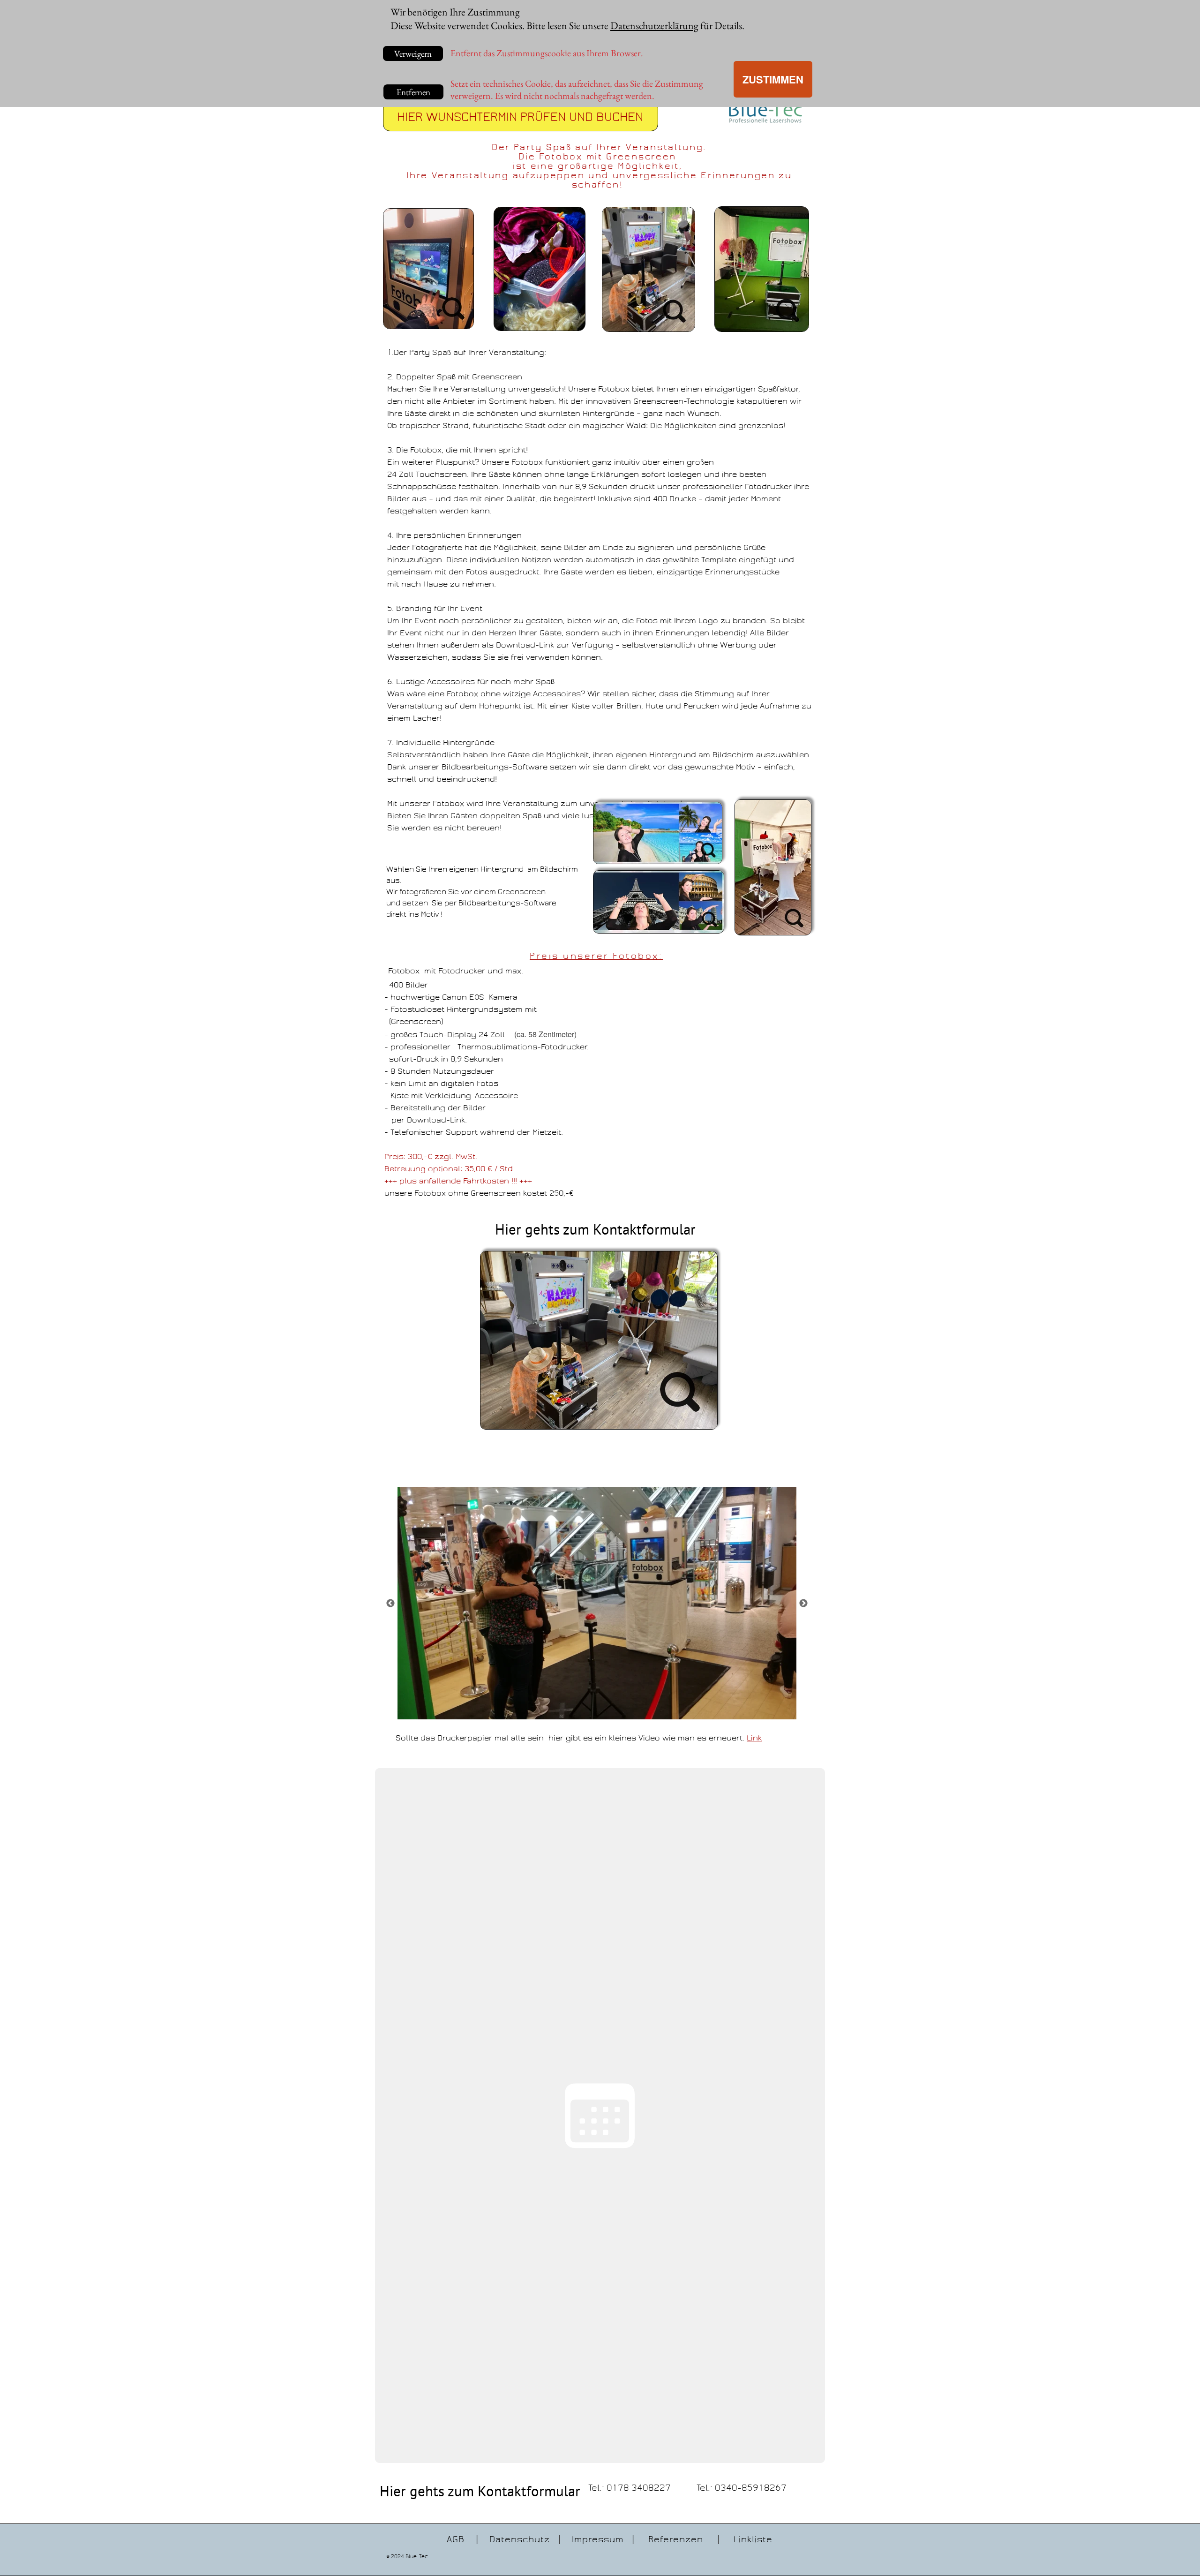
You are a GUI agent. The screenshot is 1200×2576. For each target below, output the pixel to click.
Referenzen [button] (676, 2539)
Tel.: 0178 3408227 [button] (630, 2488)
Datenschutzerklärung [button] (654, 26)
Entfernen (413, 92)
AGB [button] (456, 2539)
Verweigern (413, 54)
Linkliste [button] (753, 2539)
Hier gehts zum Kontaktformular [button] (595, 1229)
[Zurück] (390, 1603)
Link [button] (754, 1738)
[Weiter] (803, 1603)
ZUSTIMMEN (773, 79)
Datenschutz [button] (520, 2539)
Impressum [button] (598, 2539)
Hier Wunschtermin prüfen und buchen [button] (520, 117)
